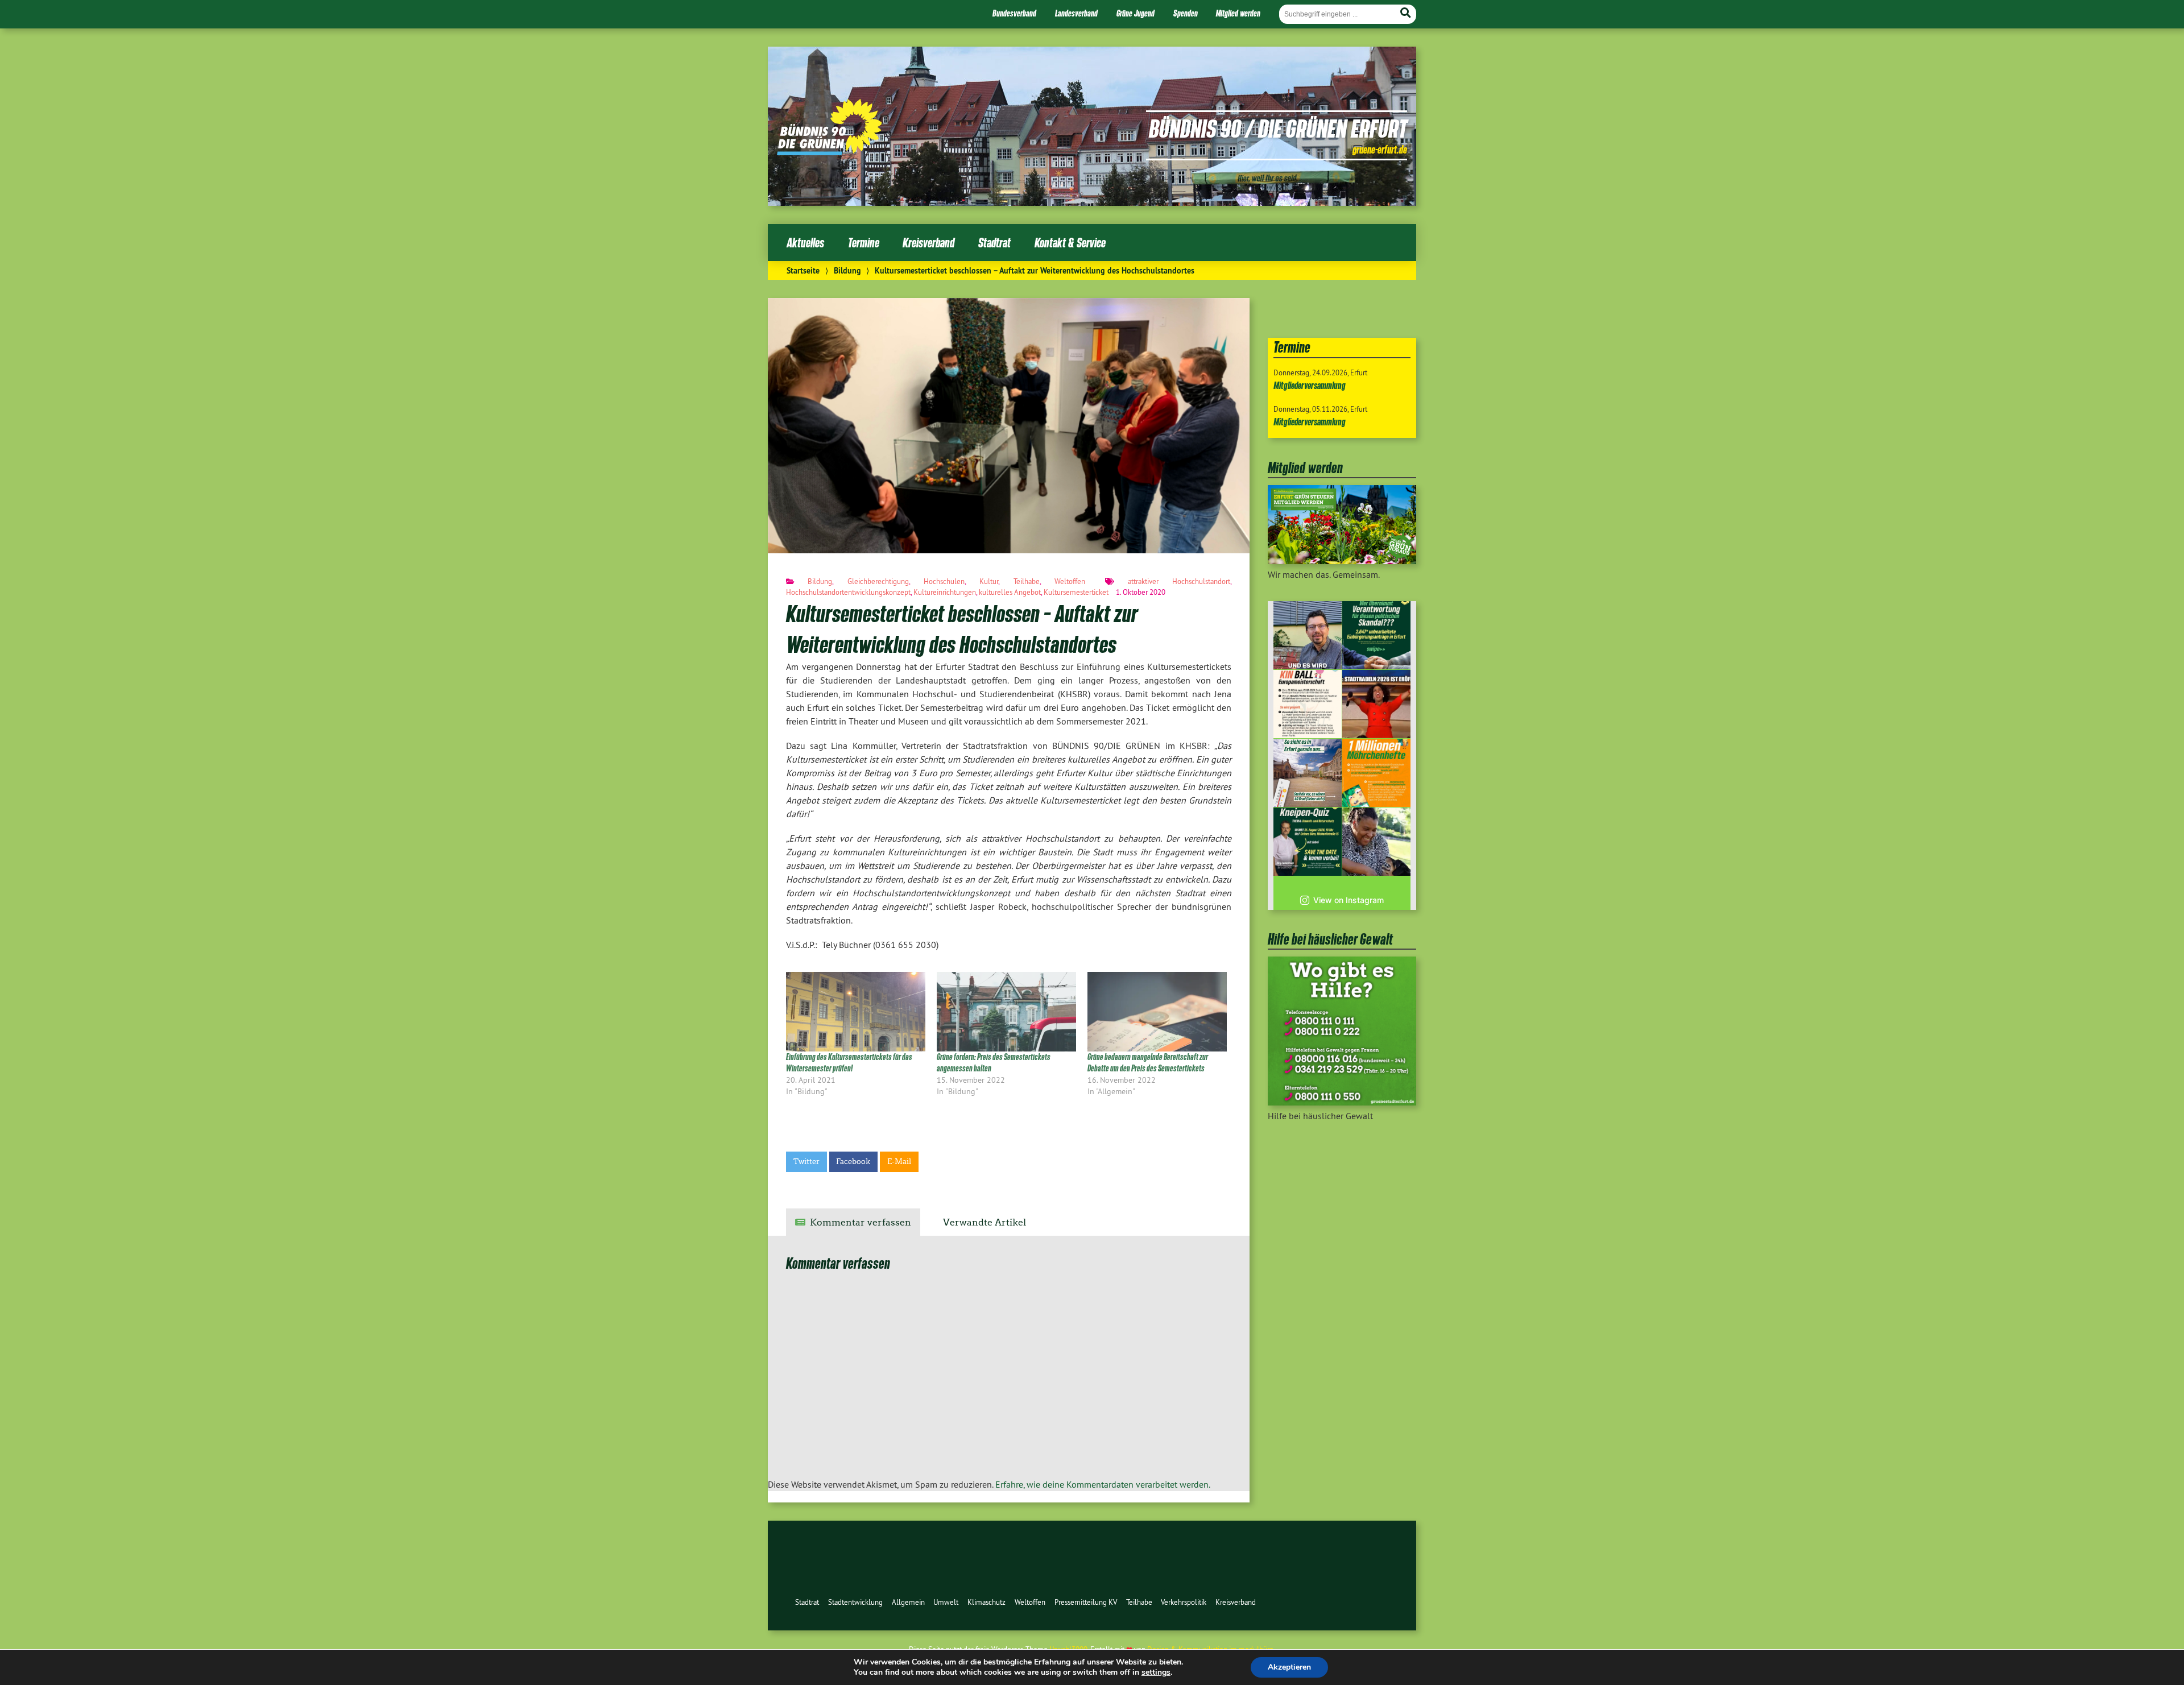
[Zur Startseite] (830, 152)
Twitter (806, 1162)
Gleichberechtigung (878, 581)
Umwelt (946, 1602)
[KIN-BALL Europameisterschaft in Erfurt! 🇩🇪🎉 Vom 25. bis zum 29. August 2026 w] (1308, 704)
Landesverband (1076, 13)
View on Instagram (1349, 900)
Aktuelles (805, 243)
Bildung (847, 270)
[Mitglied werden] (1342, 561)
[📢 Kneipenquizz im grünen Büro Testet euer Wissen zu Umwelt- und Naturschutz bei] (1308, 842)
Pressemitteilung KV (1086, 1602)
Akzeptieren (1289, 1667)
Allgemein (908, 1602)
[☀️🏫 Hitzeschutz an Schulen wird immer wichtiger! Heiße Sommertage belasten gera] (1308, 635)
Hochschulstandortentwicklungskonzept (848, 592)
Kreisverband (928, 243)
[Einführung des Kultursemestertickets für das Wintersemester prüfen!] (856, 1012)
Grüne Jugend (1136, 13)
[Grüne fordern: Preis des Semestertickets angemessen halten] (1006, 1012)
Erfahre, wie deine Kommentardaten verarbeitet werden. (1103, 1484)
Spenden (1186, 13)
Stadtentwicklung (855, 1602)
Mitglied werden (1238, 13)
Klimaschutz (986, 1602)
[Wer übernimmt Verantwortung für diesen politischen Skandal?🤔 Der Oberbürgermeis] (1376, 635)
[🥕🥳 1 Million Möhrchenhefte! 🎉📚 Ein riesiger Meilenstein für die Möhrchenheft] (1376, 773)
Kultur (989, 581)
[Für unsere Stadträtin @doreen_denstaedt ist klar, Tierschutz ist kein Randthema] (1376, 842)
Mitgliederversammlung (1310, 385)
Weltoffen (1070, 581)
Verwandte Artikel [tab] (985, 1222)
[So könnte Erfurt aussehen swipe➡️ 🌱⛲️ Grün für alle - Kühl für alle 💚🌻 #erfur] (1308, 773)
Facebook (853, 1162)
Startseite (803, 270)
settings (1156, 1672)
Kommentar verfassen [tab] (861, 1222)
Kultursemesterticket (1076, 592)
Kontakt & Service (1070, 243)
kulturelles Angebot (1010, 592)
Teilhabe (1027, 581)
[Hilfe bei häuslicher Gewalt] (1342, 1102)
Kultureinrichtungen (945, 592)
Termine (864, 243)
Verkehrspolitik (1184, 1602)
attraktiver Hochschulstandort (1179, 581)
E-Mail (899, 1162)
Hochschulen (944, 581)
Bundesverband (1014, 13)
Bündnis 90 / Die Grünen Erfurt (1278, 128)
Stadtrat (994, 243)
